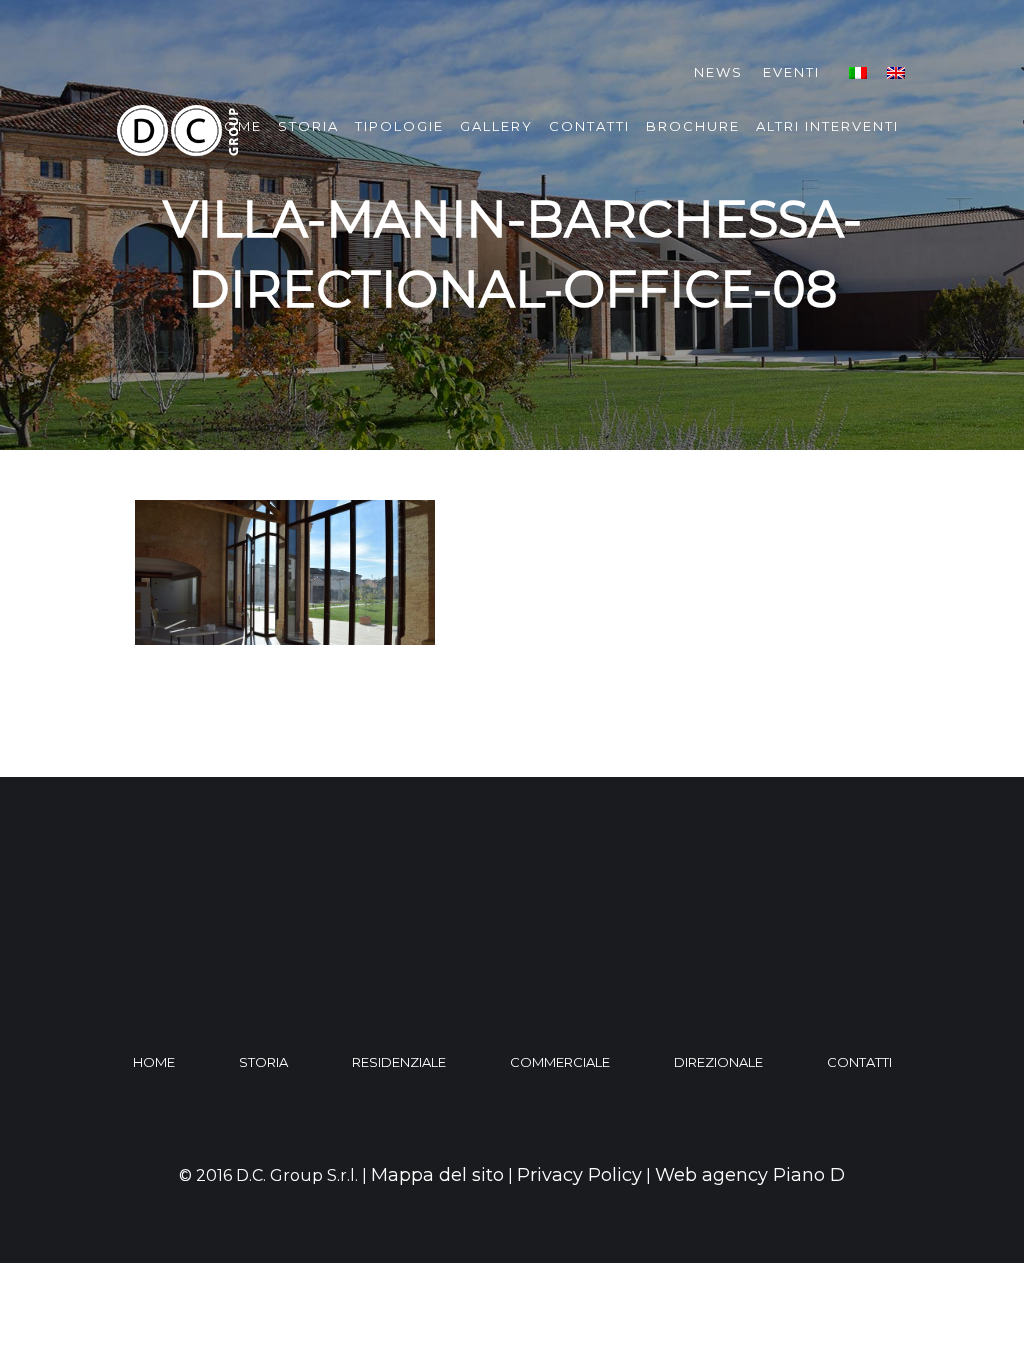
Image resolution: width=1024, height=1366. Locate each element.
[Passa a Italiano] (858, 72)
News (718, 72)
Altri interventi (827, 126)
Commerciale (560, 1062)
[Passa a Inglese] (896, 72)
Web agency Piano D (750, 1175)
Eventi (791, 72)
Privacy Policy (579, 1175)
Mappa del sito (437, 1175)
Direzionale (718, 1062)
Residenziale (399, 1062)
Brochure (693, 126)
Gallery (496, 126)
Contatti (589, 126)
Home (154, 1062)
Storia (308, 126)
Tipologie (399, 126)
